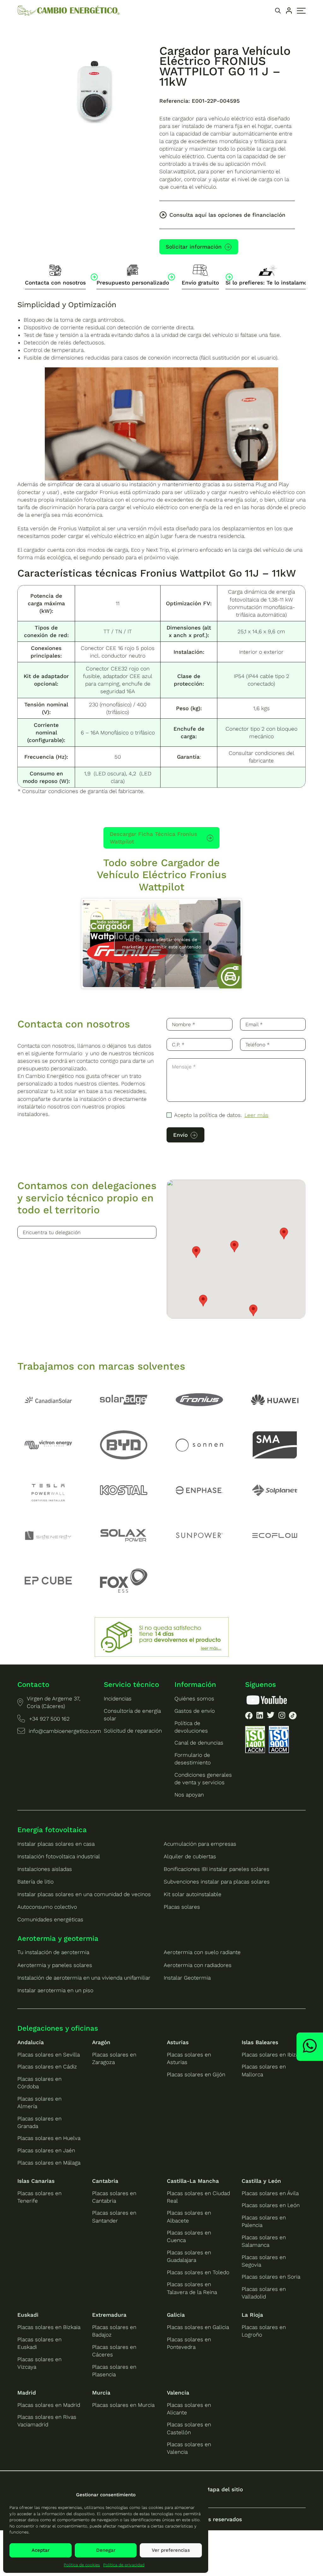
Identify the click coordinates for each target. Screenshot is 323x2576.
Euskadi (28, 2315)
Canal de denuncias (199, 1743)
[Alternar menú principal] (301, 11)
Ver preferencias (171, 2550)
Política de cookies (82, 2565)
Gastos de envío (195, 1711)
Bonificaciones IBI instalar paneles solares (217, 1869)
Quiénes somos (194, 1699)
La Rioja (252, 2315)
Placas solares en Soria (271, 2277)
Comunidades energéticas (50, 1919)
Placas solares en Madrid (49, 2405)
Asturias (178, 2042)
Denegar (106, 2550)
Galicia (176, 2315)
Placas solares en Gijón (196, 2074)
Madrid (27, 2393)
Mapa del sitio (224, 2489)
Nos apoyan (189, 1795)
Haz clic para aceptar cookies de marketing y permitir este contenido (161, 943)
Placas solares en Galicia (198, 2327)
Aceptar (41, 2550)
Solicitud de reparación (133, 1731)
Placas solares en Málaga (49, 2163)
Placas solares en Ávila (270, 2193)
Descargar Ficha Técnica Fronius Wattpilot (153, 838)
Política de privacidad (124, 2565)
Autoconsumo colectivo (47, 1907)
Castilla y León (261, 2181)
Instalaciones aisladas (45, 1869)
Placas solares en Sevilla (49, 2055)
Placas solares (182, 1907)
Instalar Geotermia (187, 1978)
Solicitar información (194, 247)
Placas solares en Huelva (49, 2138)
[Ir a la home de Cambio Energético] (69, 11)
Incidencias (118, 1699)
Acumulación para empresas (200, 1844)
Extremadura (109, 2315)
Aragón (101, 2042)
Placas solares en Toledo (198, 2272)
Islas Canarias (36, 2181)
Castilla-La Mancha (193, 2181)
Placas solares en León (271, 2205)
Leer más (256, 1115)
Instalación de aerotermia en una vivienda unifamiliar (84, 1978)
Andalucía (31, 2042)
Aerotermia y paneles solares (55, 1965)
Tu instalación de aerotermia (53, 1952)
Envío (180, 1135)
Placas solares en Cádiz (47, 2067)
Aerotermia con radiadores (198, 1965)
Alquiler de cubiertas (190, 1856)
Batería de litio (35, 1882)
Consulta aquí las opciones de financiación (227, 215)
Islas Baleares (260, 2042)
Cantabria (105, 2181)
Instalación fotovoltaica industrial (59, 1856)
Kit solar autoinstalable (193, 1894)
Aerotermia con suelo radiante (202, 1952)
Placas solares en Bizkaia (49, 2327)
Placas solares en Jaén (46, 2150)
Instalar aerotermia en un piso (55, 1990)
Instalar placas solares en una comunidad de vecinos (84, 1894)
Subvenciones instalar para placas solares (217, 1882)
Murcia (101, 2393)
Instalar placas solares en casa (56, 1844)
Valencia (178, 2393)
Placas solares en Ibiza (270, 2055)
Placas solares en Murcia (123, 2405)
